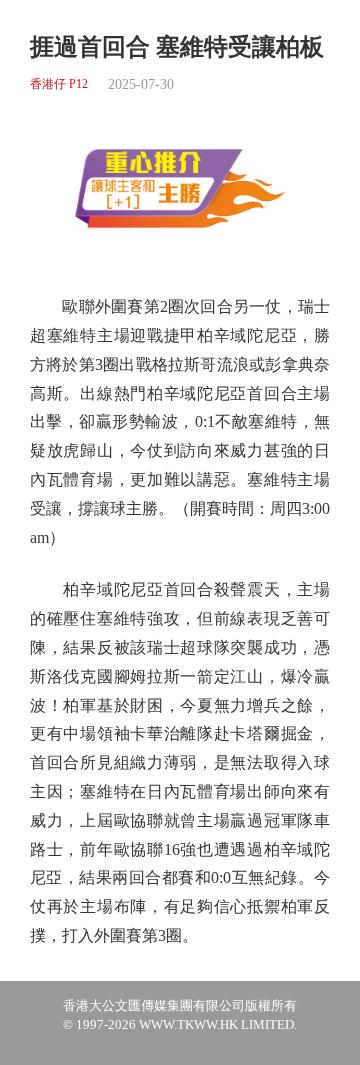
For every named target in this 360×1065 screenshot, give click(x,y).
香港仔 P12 (59, 84)
